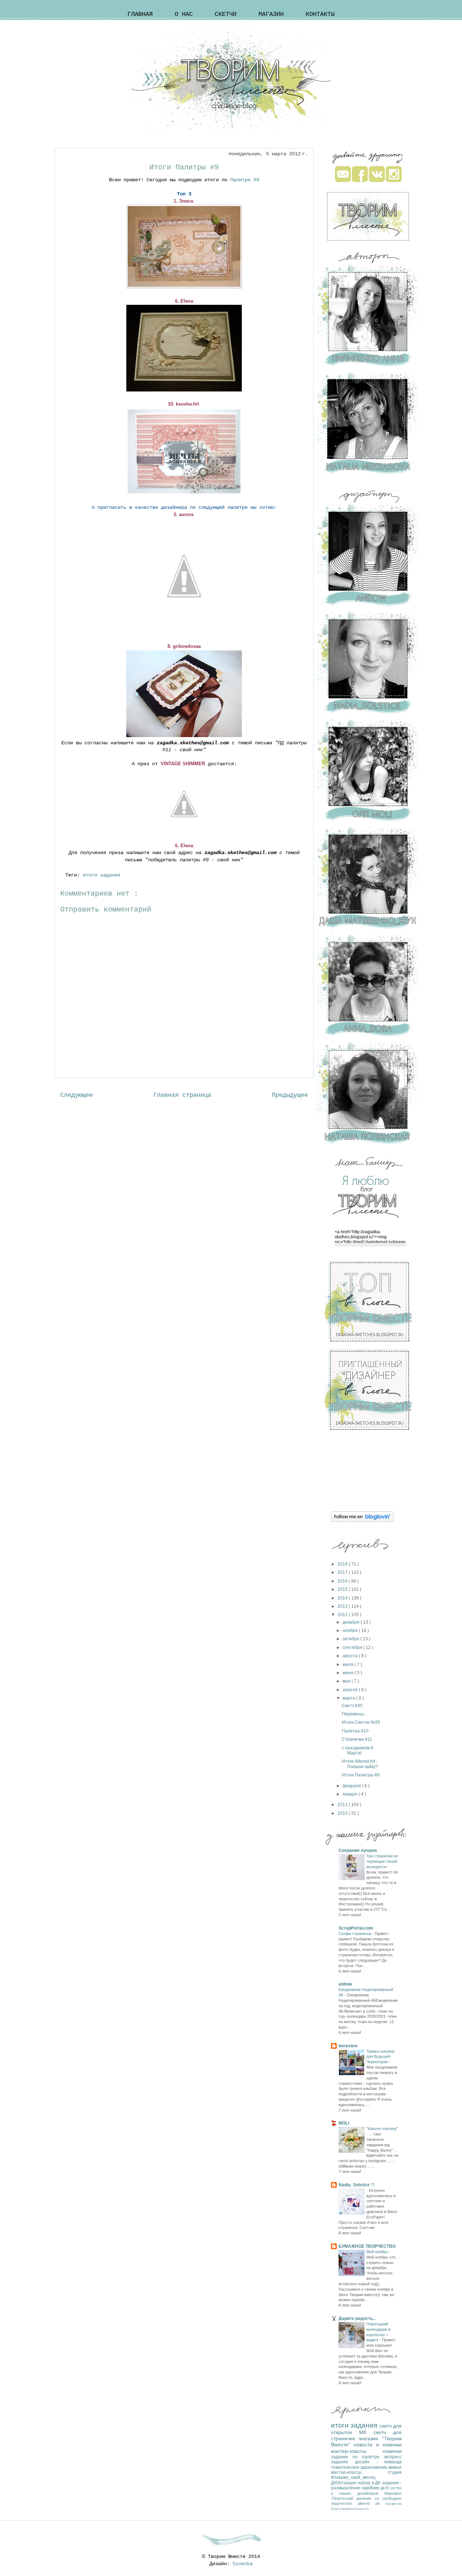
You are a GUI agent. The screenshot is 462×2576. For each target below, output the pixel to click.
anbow (345, 1984)
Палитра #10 (355, 1731)
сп (378, 2498)
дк (383, 2488)
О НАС (184, 14)
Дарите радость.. (357, 2319)
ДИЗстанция (344, 2483)
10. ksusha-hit (184, 404)
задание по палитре (357, 2457)
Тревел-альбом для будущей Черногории (380, 2057)
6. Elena (184, 301)
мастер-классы (357, 2451)
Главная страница (182, 1095)
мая (347, 1681)
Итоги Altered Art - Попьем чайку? (360, 1764)
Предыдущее (290, 1095)
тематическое (346, 2467)
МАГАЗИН (271, 14)
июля (348, 1664)
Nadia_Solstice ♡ (357, 2185)
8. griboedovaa (184, 646)
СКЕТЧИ (226, 14)
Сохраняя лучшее (358, 1850)
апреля (351, 1690)
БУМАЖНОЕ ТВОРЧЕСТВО (367, 2246)
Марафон (393, 2493)
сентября (353, 1648)
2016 (343, 1581)
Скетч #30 (352, 1706)
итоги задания (103, 875)
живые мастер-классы (366, 2470)
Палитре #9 (245, 180)
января (350, 1794)
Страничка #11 (357, 1739)
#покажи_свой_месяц (353, 2477)
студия (395, 2472)
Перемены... (354, 1714)
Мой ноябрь (378, 2252)
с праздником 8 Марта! (358, 1750)
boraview (348, 2046)
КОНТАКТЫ (320, 14)
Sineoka (243, 2564)
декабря (352, 1622)
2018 (343, 1564)
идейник (371, 2488)
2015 (343, 1589)
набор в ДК (370, 2483)
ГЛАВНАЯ (140, 14)
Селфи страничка (355, 1934)
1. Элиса (184, 201)
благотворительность (350, 2509)
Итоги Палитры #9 (361, 1775)
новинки (392, 2451)
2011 (343, 1805)
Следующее (77, 1095)
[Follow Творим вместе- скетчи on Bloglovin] (362, 1520)
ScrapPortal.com (356, 1928)
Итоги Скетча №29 (361, 1722)
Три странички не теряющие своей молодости (382, 1861)
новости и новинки (378, 2445)
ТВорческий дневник (353, 2498)
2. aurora (184, 514)
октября (351, 1639)
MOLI (344, 2123)
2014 (343, 1598)
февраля (352, 1786)
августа (351, 1656)
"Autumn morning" (382, 2129)
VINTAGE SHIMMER (183, 764)
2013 (343, 1606)
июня (348, 1673)
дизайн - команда (378, 2462)
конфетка (394, 2504)
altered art (372, 2503)
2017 (343, 1572)
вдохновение (374, 2467)
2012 (343, 1615)
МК (366, 2432)
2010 (343, 1813)
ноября (351, 1631)
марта (349, 1698)
